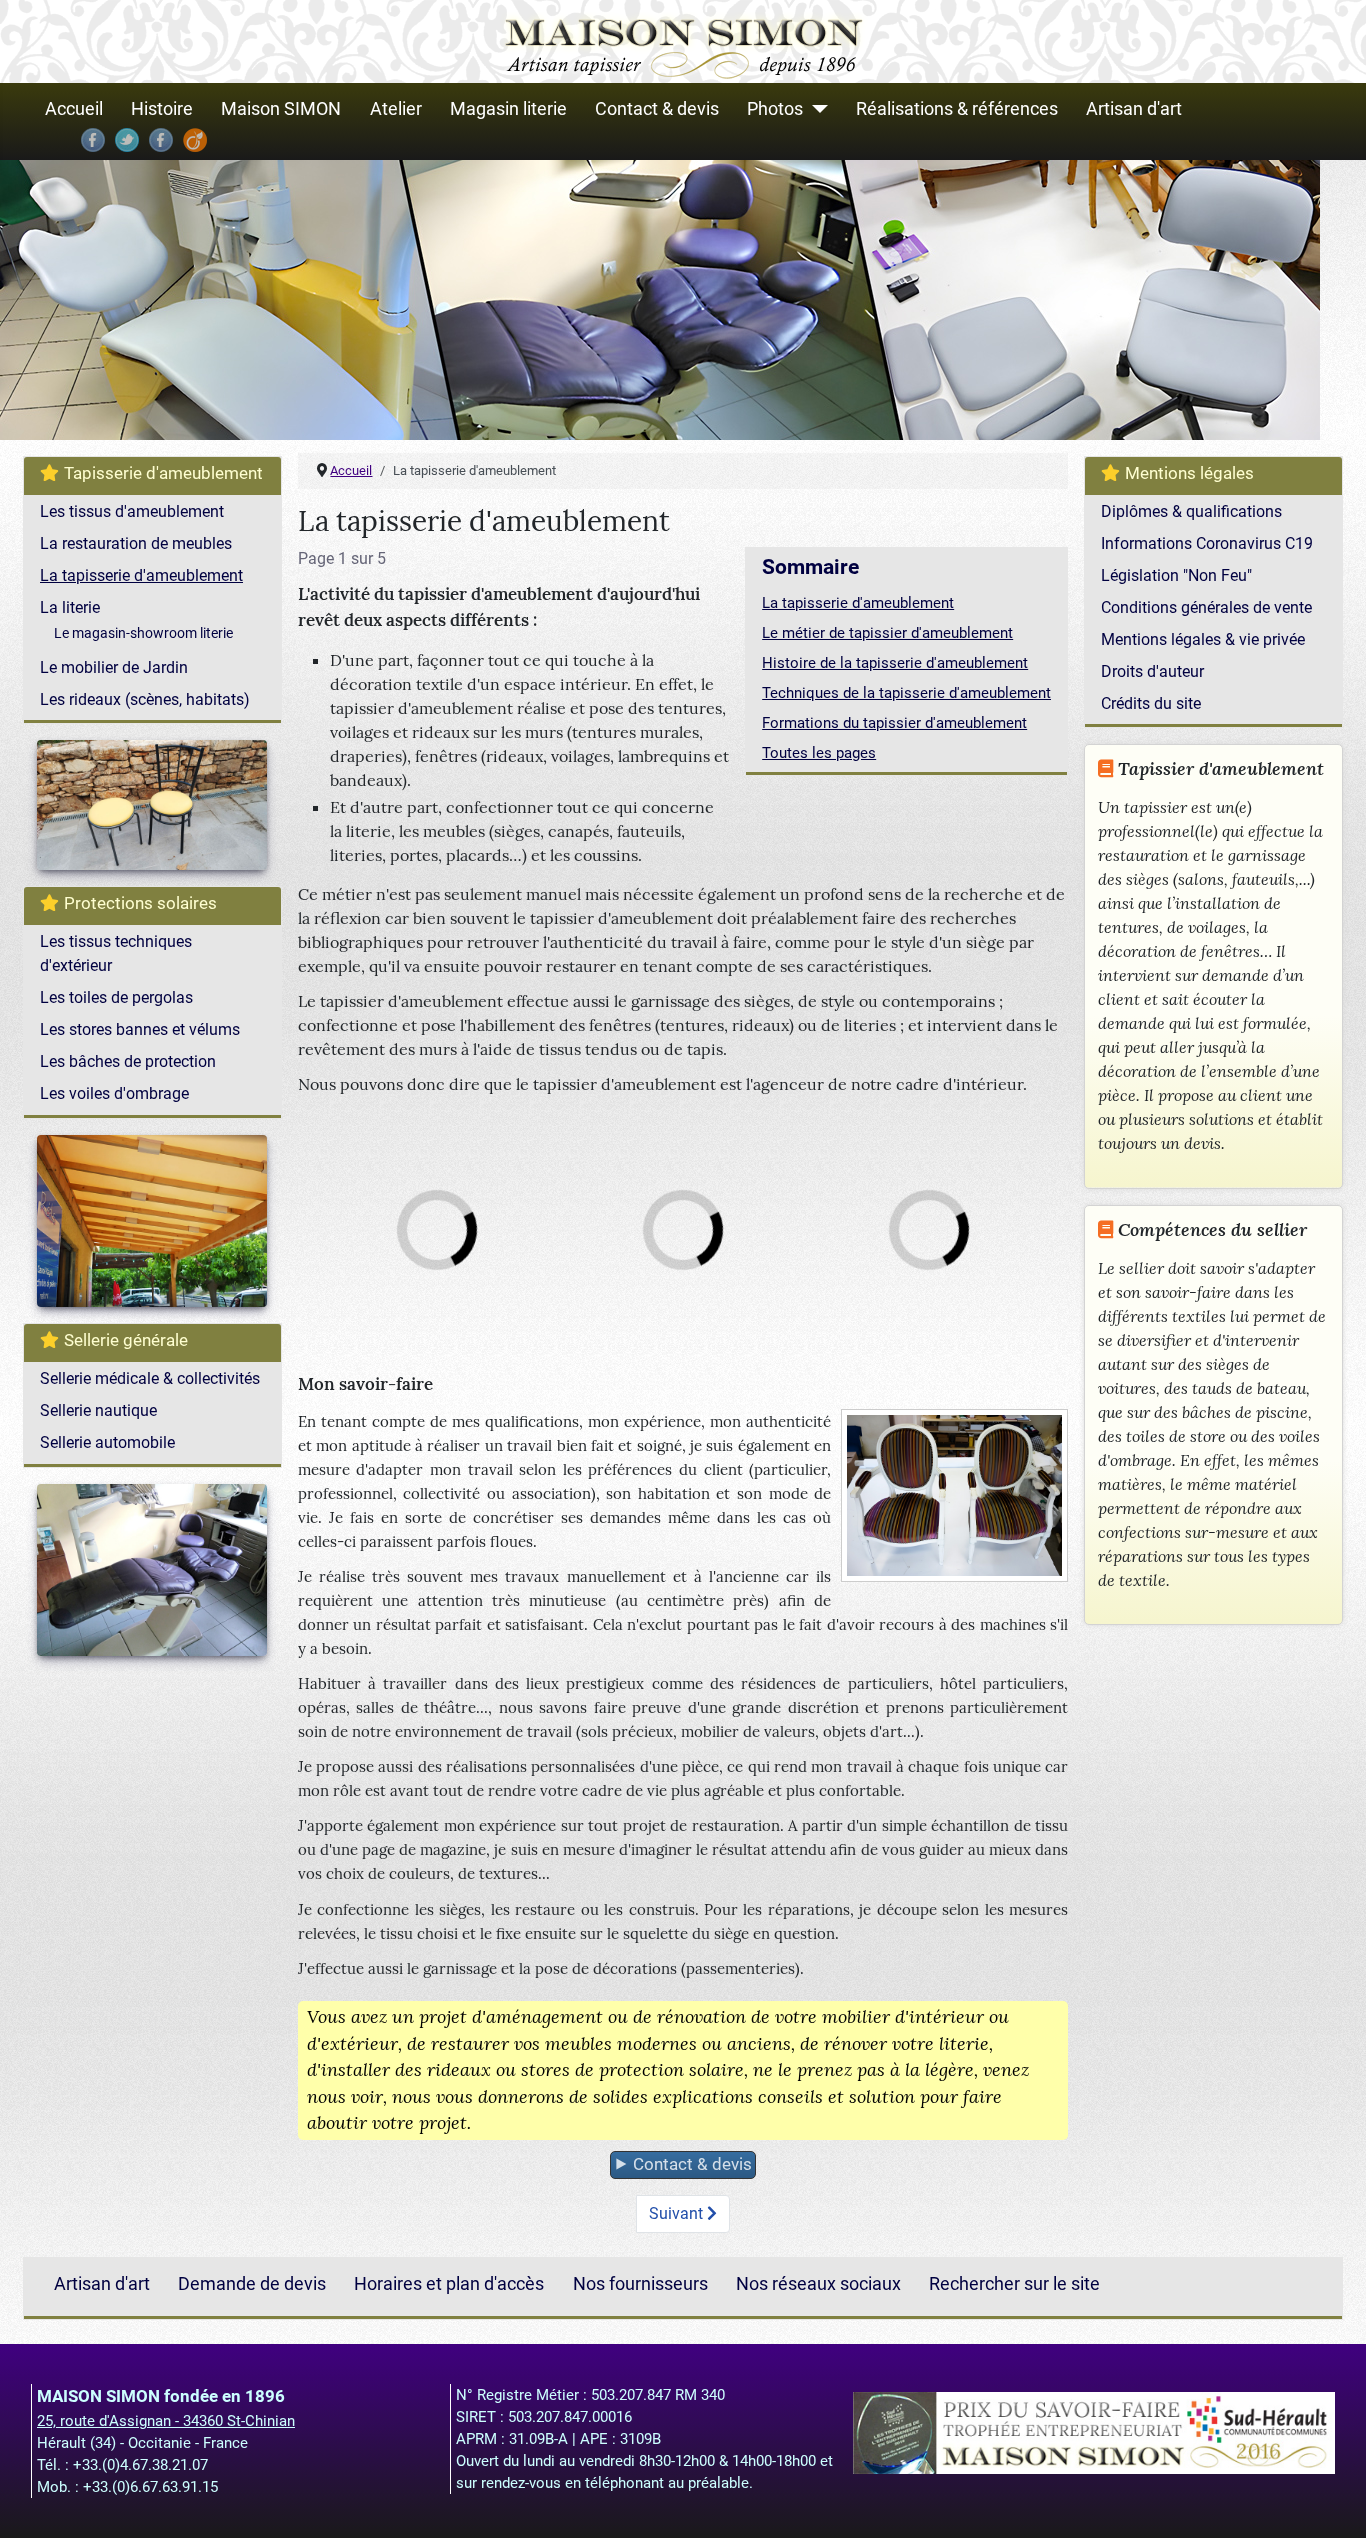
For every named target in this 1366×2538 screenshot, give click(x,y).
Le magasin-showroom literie (143, 633)
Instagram (161, 140)
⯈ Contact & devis (683, 2164)
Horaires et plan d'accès (449, 2284)
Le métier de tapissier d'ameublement (887, 633)
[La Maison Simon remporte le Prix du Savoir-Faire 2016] (1094, 2431)
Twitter (127, 140)
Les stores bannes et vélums (140, 1029)
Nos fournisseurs (640, 2284)
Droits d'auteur (1152, 671)
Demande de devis (252, 2284)
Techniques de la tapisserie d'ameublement (906, 693)
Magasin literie (508, 109)
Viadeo (195, 140)
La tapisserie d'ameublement (141, 575)
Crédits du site (1151, 703)
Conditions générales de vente (1206, 607)
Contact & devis (657, 109)
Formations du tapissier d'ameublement (894, 723)
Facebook (93, 140)
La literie (70, 607)
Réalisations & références (957, 109)
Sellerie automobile (107, 1442)
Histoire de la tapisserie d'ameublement (895, 663)
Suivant (678, 2213)
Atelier (396, 109)
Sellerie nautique (98, 1410)
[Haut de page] (1331, 2501)
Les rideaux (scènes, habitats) (145, 699)
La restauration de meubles (136, 543)
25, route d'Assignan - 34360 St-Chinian (166, 2421)
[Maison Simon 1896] (683, 40)
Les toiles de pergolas (116, 997)
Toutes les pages (819, 753)
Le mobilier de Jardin (114, 667)
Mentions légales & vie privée (1203, 639)
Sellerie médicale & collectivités (150, 1378)
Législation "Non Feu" (1176, 575)
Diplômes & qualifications (1191, 511)
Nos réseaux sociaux (818, 2284)
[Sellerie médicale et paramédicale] (660, 300)
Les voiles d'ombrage (114, 1093)
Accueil (74, 109)
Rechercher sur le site (1014, 2284)
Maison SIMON (281, 109)
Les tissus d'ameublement (132, 511)
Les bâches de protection (128, 1061)
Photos (775, 109)
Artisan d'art (1134, 109)
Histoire (162, 109)
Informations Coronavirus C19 (1207, 543)
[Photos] (815, 109)
